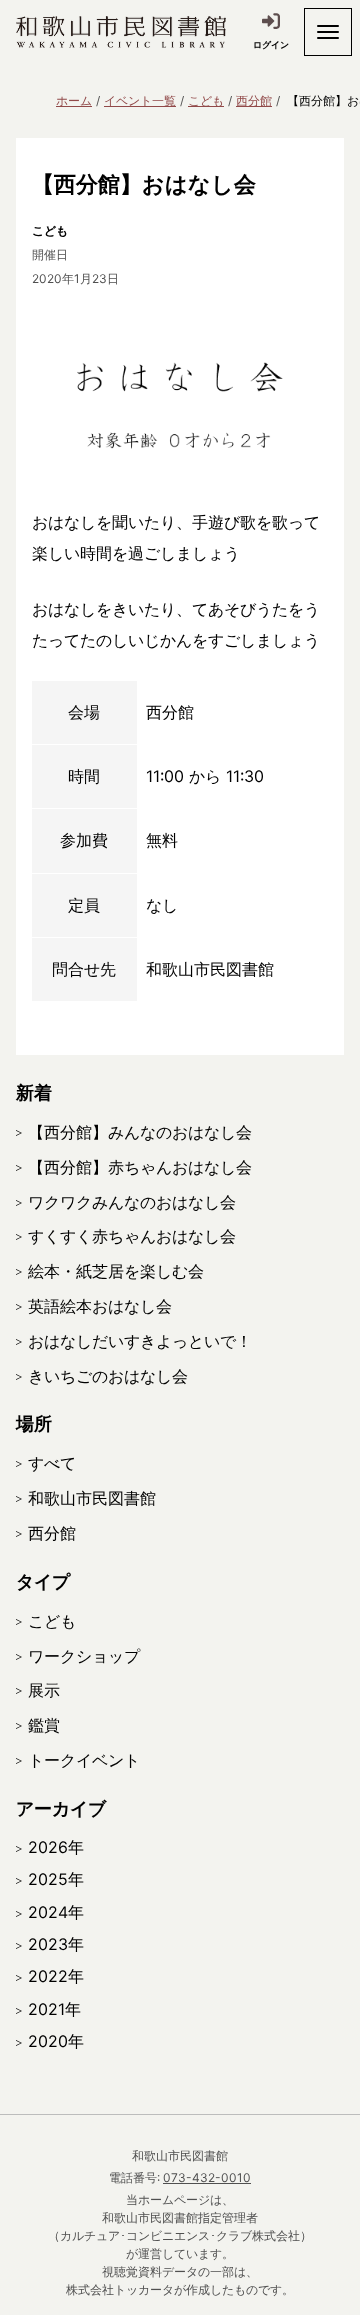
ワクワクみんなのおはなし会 (132, 1202)
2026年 (56, 1847)
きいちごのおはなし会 (108, 1376)
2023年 (56, 1944)
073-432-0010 (207, 2177)
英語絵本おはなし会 (100, 1306)
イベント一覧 (140, 100)
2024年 (56, 1912)
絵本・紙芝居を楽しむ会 (116, 1271)
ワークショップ (84, 1656)
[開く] (328, 32)
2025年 (56, 1879)
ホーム (74, 100)
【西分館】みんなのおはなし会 (140, 1132)
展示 (44, 1690)
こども (206, 100)
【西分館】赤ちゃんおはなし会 (140, 1167)
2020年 (56, 2041)
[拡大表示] (180, 386)
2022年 (56, 1976)
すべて (52, 1463)
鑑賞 (44, 1725)
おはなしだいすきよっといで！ (140, 1341)
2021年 (54, 2009)
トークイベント (84, 1760)
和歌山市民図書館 (92, 1498)
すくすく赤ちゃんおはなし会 (132, 1236)
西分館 (254, 100)
